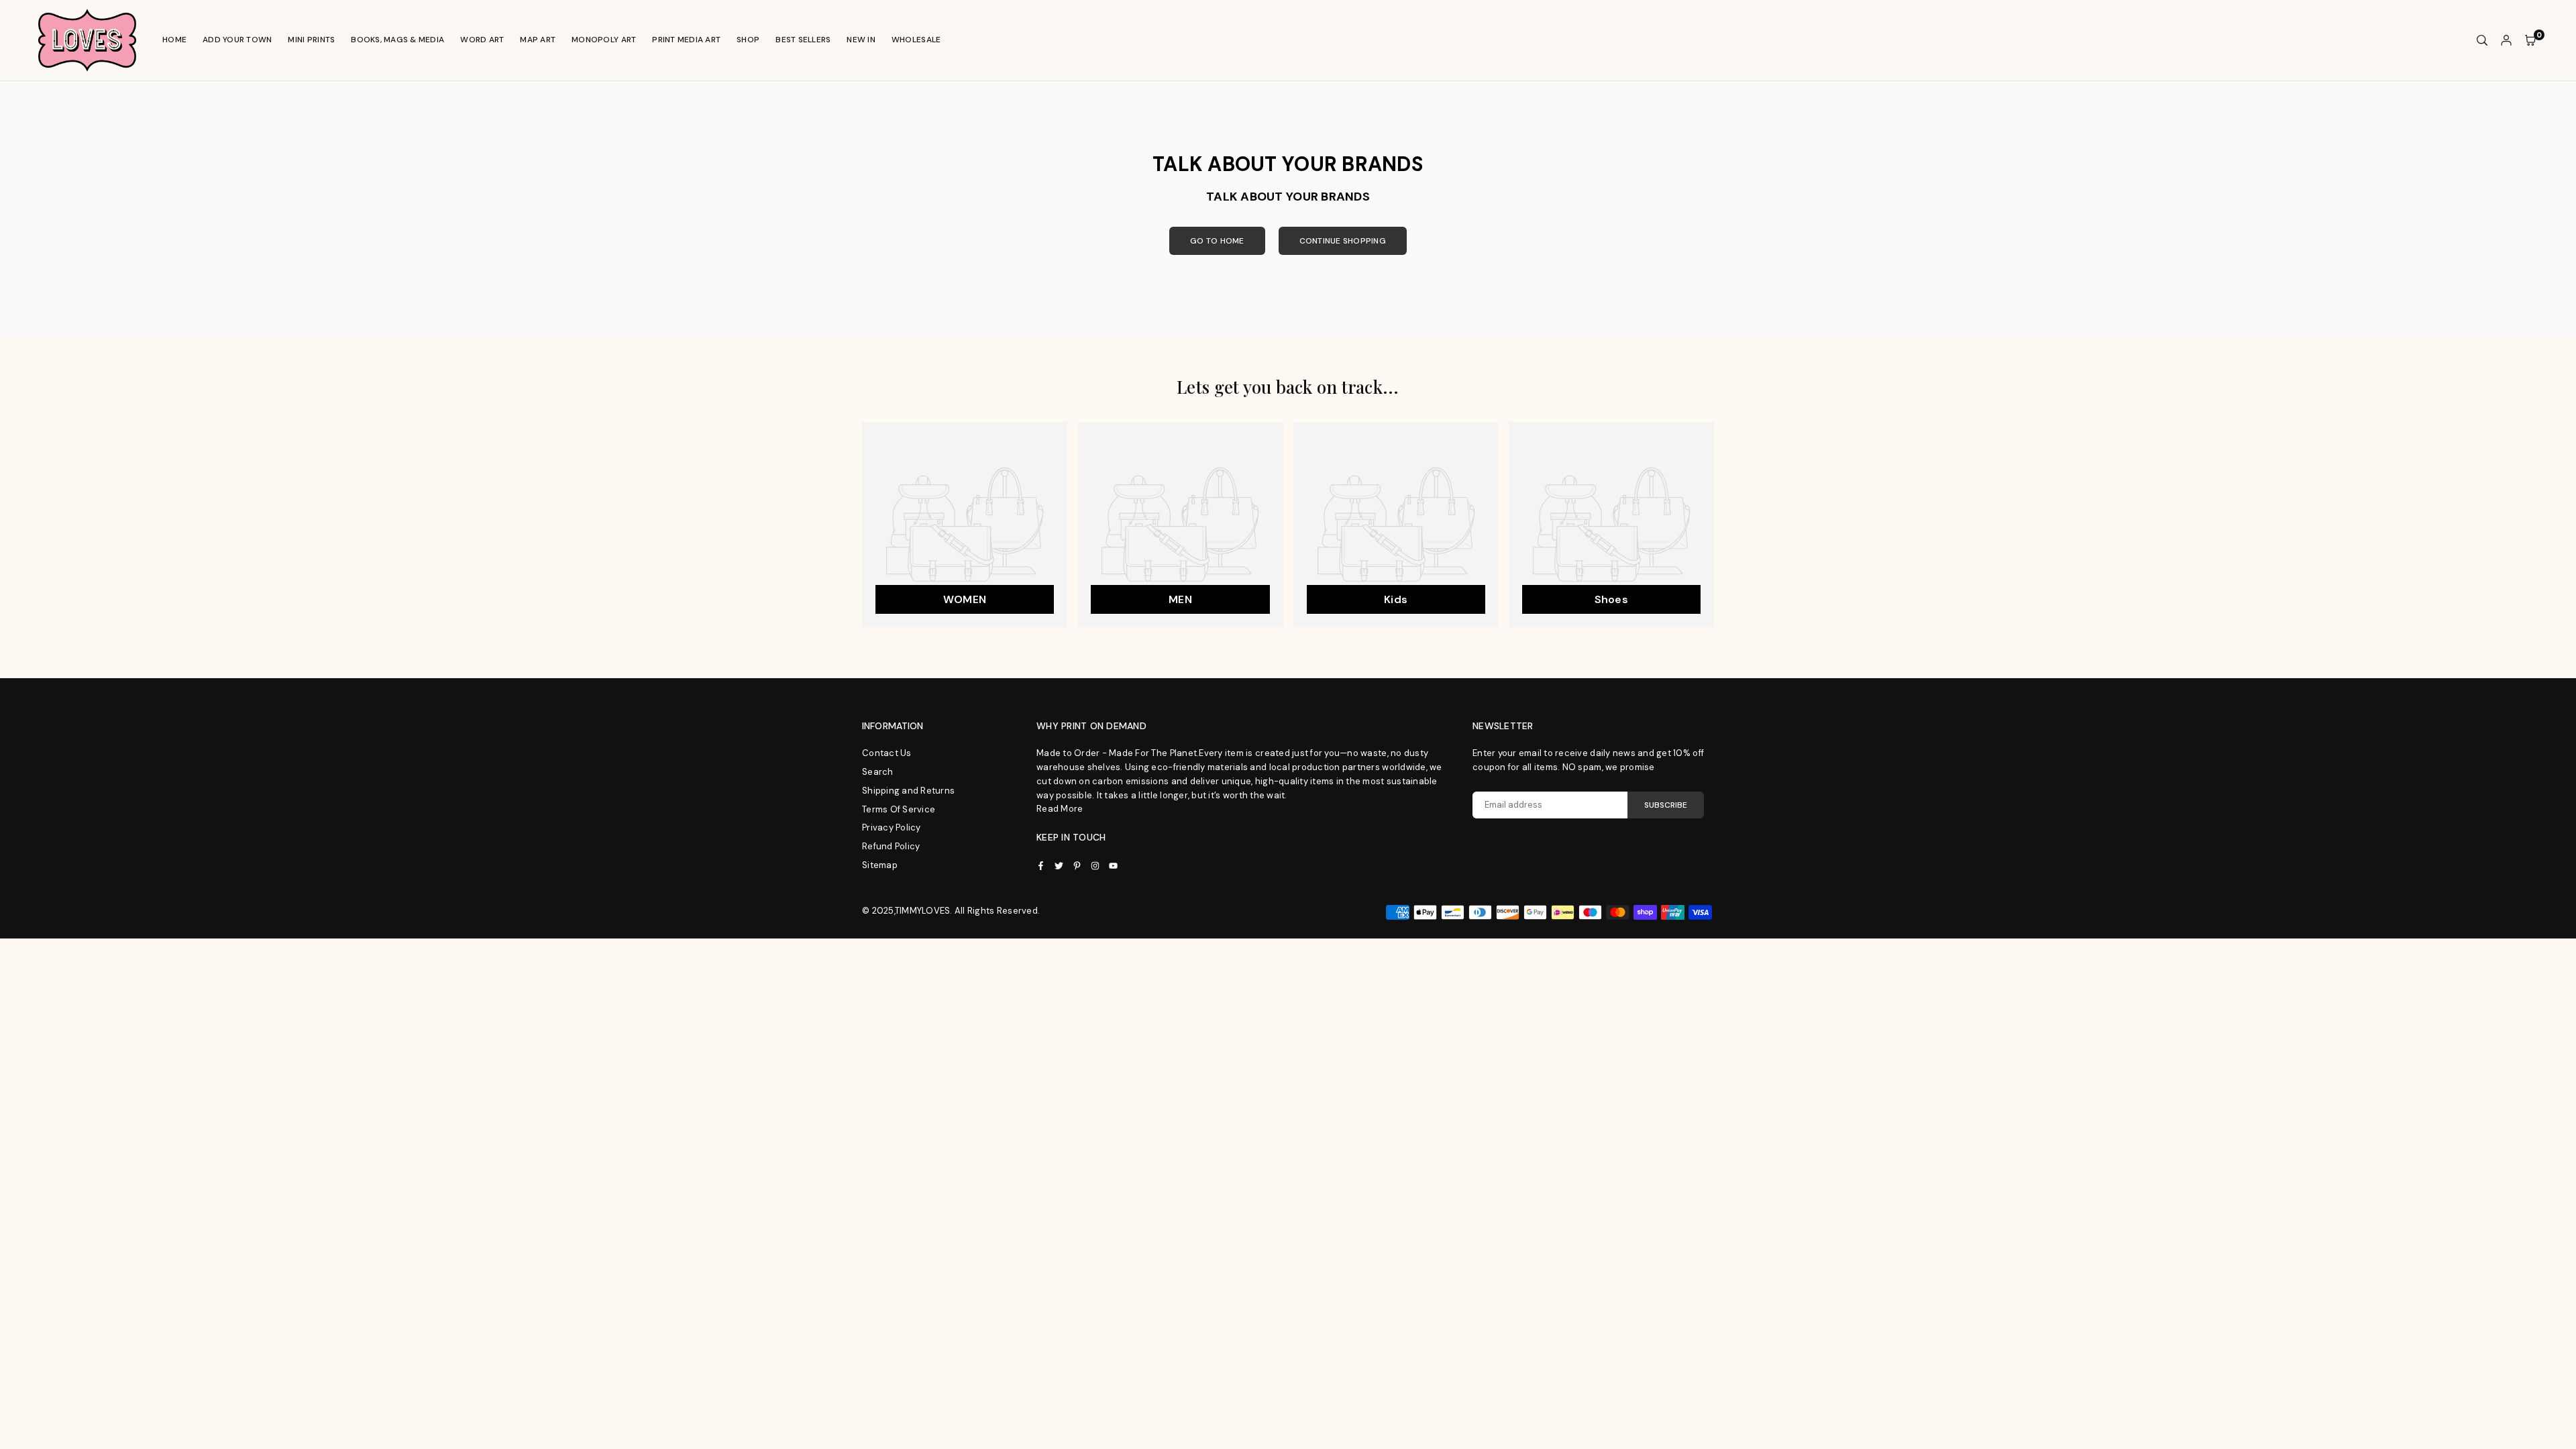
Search (878, 772)
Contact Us (887, 753)
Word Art (482, 40)
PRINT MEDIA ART (686, 40)
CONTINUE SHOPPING (1343, 241)
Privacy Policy (892, 827)
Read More (1060, 809)
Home (174, 40)
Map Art (538, 40)
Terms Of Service (899, 809)
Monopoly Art (604, 40)
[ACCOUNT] (2506, 41)
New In (861, 40)
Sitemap (880, 865)
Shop (748, 40)
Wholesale (916, 40)
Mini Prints (311, 40)
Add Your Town (237, 40)
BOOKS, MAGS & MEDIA (397, 40)
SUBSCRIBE (1666, 805)
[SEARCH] (2482, 41)
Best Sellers (803, 40)
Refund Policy (891, 846)
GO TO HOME (1217, 241)
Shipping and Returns (908, 791)
